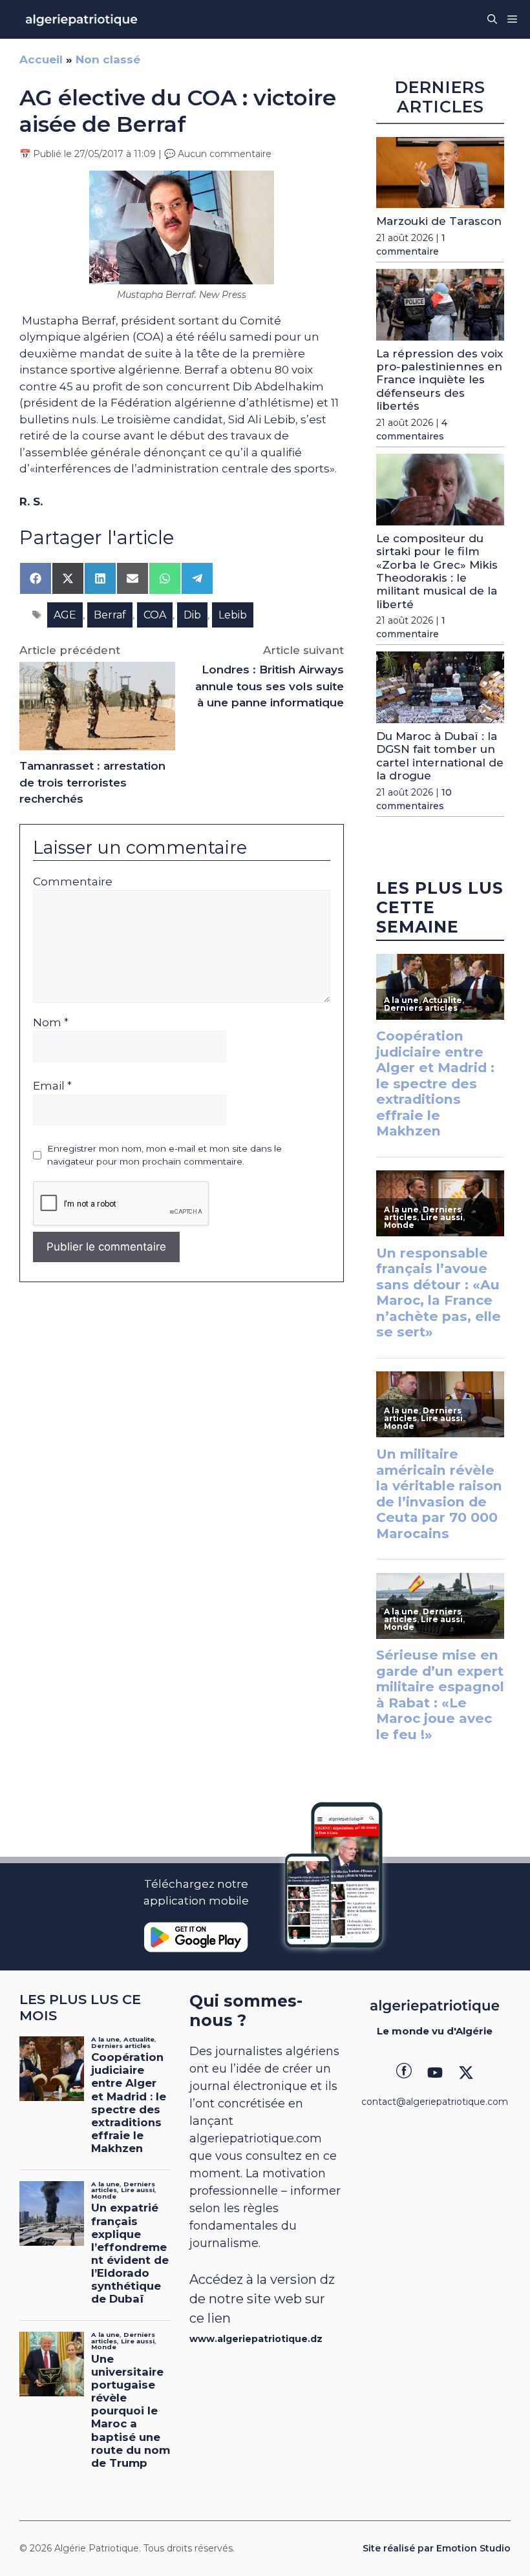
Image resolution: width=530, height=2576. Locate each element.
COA (155, 615)
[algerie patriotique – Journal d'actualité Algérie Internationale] (81, 19)
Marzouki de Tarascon (439, 221)
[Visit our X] (466, 2073)
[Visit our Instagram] (435, 2073)
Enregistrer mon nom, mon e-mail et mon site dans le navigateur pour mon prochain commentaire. (164, 1155)
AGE (65, 615)
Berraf (110, 615)
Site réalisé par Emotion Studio (437, 2548)
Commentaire (73, 882)
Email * (52, 1086)
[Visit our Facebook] (404, 2073)
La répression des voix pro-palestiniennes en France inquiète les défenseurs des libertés (440, 380)
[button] (492, 19)
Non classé (108, 59)
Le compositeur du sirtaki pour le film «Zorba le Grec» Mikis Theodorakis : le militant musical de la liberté (437, 571)
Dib (192, 615)
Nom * (51, 1022)
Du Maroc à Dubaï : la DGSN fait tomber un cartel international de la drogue (440, 756)
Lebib (233, 615)
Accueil (41, 59)
